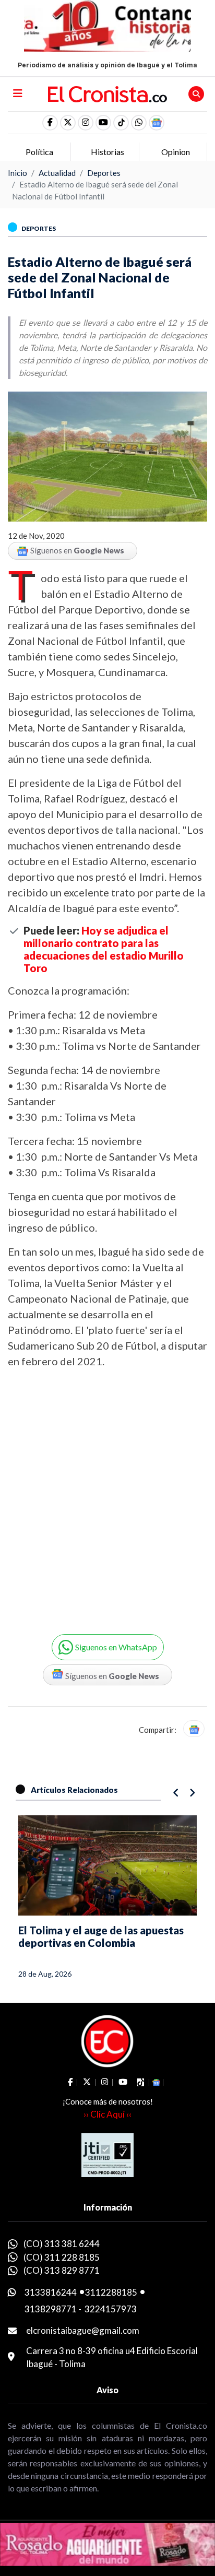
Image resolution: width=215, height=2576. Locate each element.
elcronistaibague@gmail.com (83, 2330)
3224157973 (111, 2309)
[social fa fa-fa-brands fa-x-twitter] (68, 123)
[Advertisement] (107, 1494)
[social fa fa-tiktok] (121, 123)
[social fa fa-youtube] (103, 123)
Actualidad (57, 173)
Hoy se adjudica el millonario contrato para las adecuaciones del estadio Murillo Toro (104, 949)
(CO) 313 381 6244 (62, 2244)
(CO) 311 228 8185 (62, 2257)
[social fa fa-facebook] (50, 123)
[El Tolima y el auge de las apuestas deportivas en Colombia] (107, 1865)
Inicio (17, 173)
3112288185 (111, 2292)
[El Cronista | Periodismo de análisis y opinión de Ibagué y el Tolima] (108, 93)
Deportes (104, 173)
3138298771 (51, 2309)
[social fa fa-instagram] (86, 123)
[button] (139, 123)
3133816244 (51, 2292)
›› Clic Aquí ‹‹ (107, 2114)
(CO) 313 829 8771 (62, 2270)
